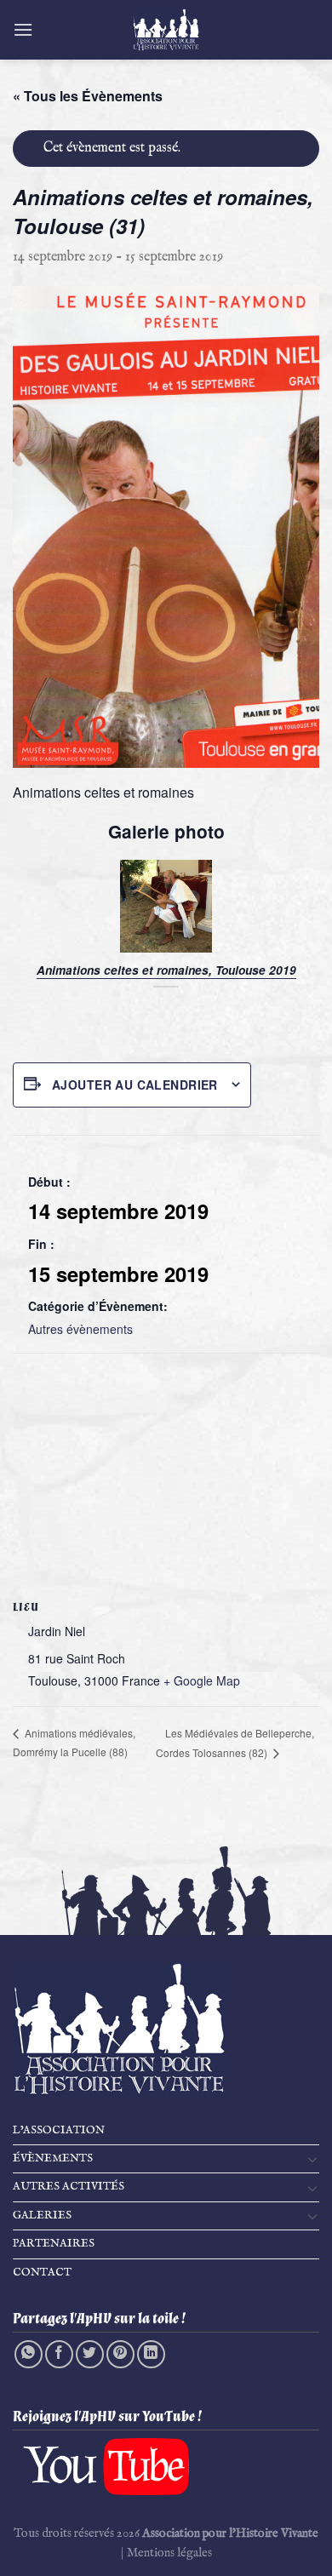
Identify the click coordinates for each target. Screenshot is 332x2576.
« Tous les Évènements (88, 96)
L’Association (59, 2130)
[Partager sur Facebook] (59, 2354)
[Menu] (23, 29)
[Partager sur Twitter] (90, 2354)
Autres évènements (80, 1329)
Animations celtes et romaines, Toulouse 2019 (166, 970)
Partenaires (54, 2244)
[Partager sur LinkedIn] (151, 2354)
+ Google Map (202, 1680)
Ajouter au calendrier (135, 1085)
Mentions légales (169, 2553)
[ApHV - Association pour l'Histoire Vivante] (166, 30)
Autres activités (69, 2187)
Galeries (42, 2215)
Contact (42, 2273)
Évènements (53, 2158)
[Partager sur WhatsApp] (29, 2354)
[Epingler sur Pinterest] (120, 2354)
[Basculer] (312, 2159)
